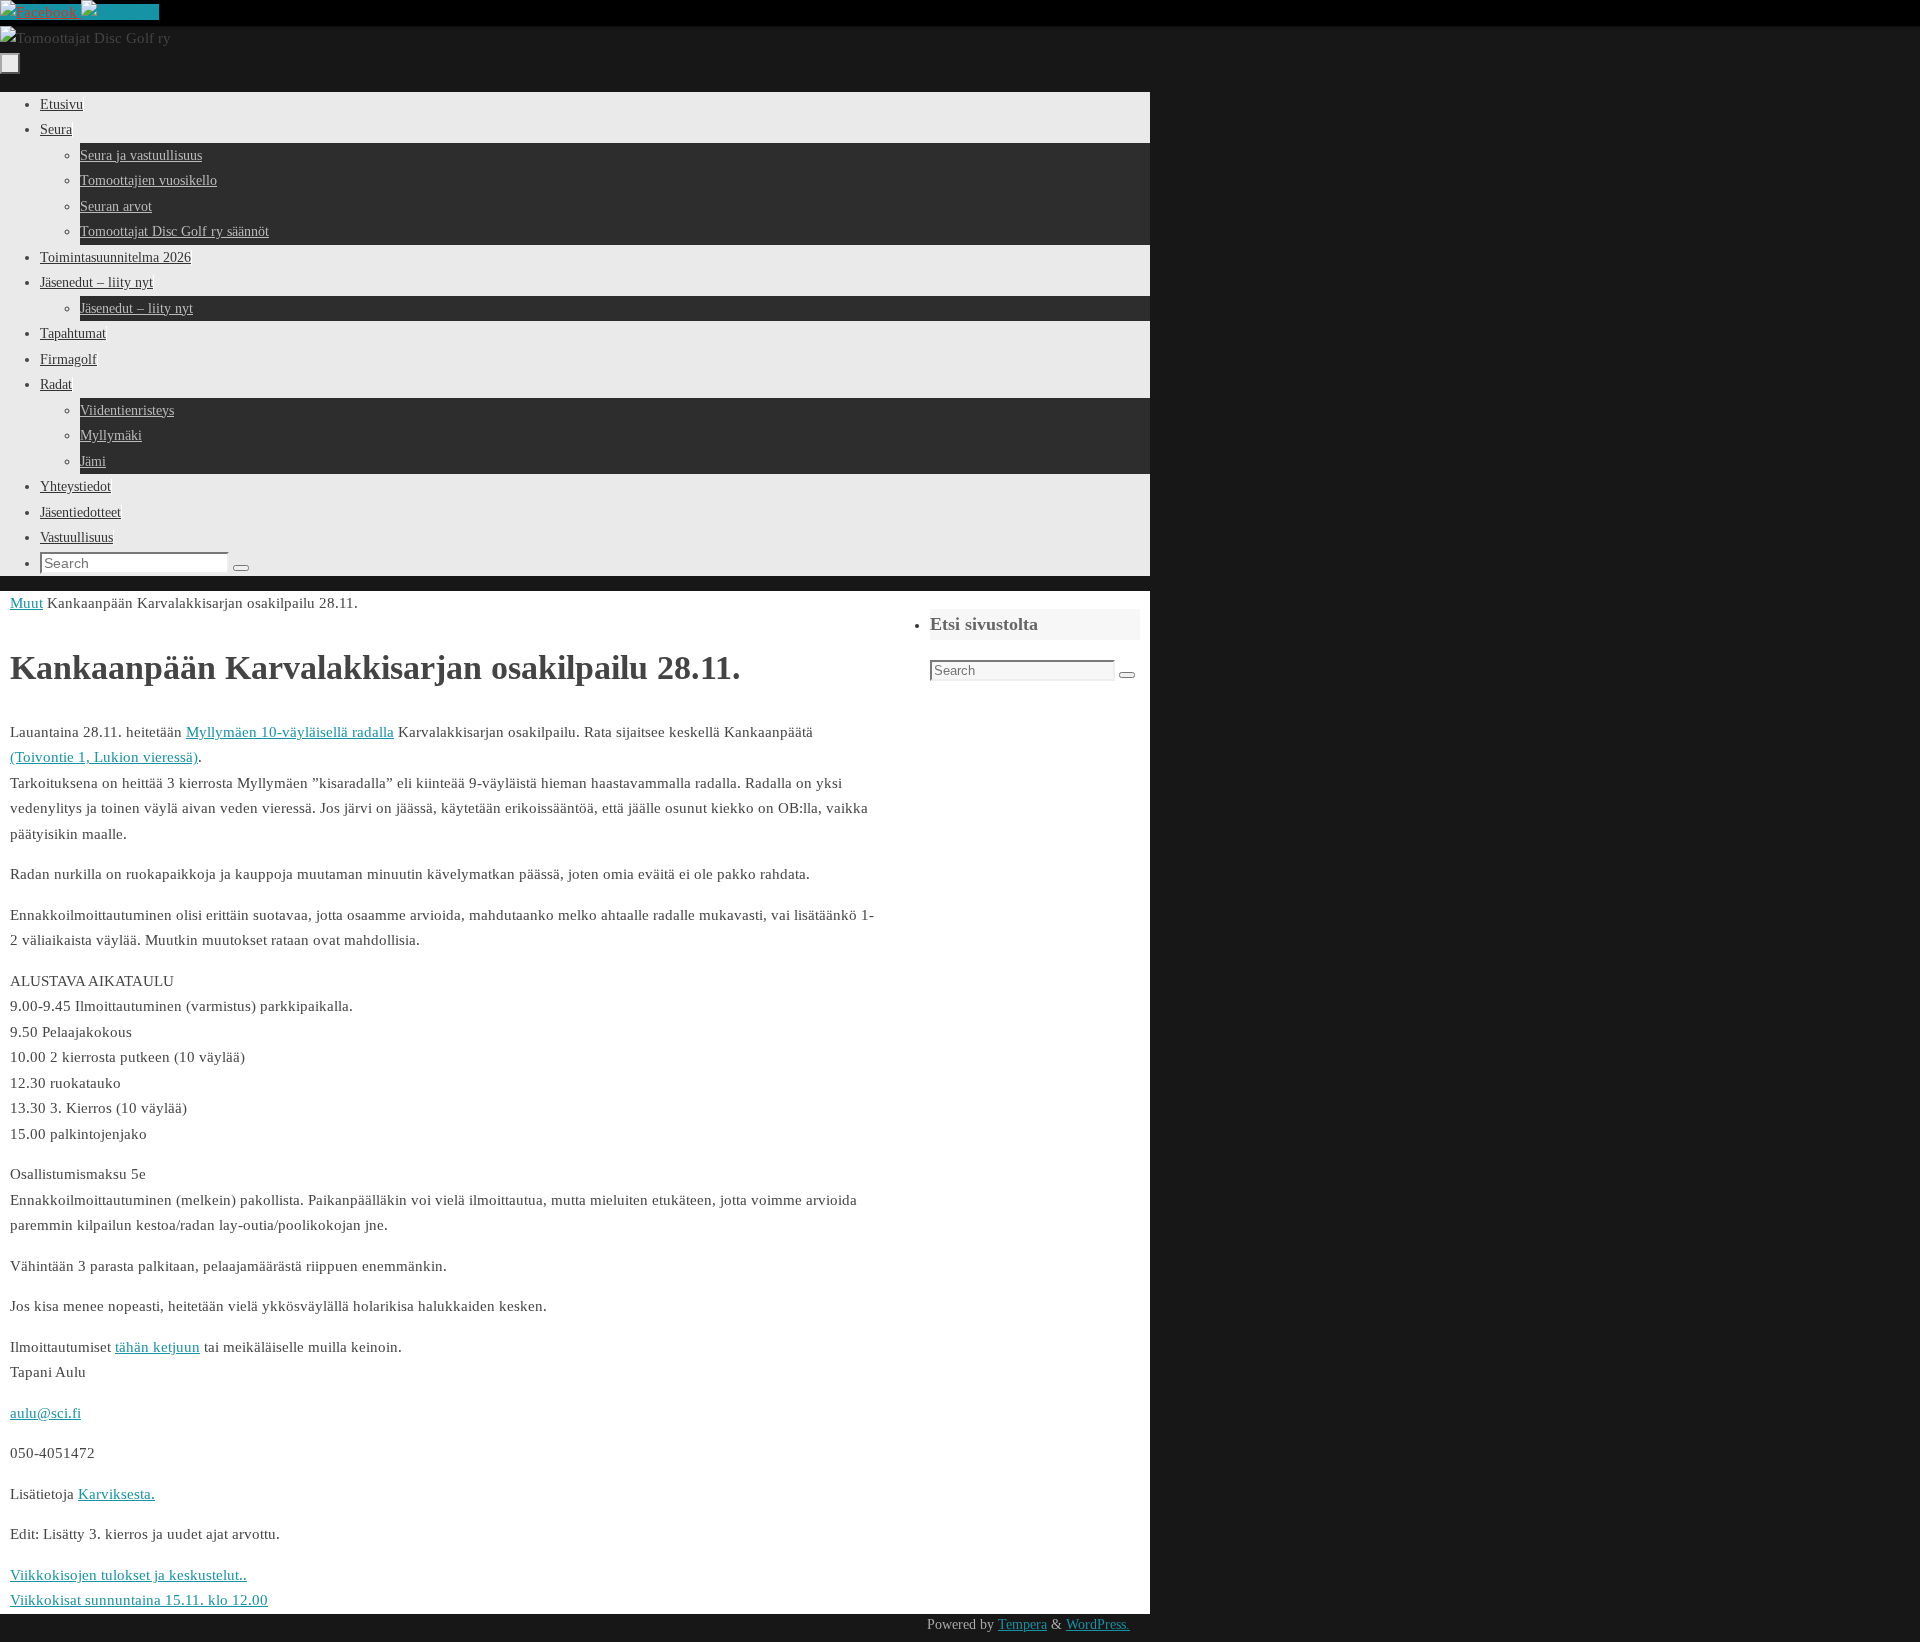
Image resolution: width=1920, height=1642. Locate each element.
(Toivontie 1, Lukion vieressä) (104, 757)
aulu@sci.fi (45, 1413)
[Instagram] (120, 12)
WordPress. (1098, 1624)
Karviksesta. (116, 1494)
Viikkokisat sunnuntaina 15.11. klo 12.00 (139, 1600)
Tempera (1022, 1624)
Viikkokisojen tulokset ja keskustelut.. (128, 1575)
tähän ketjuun (157, 1347)
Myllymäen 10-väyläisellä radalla (290, 732)
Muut (26, 603)
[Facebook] (40, 12)
